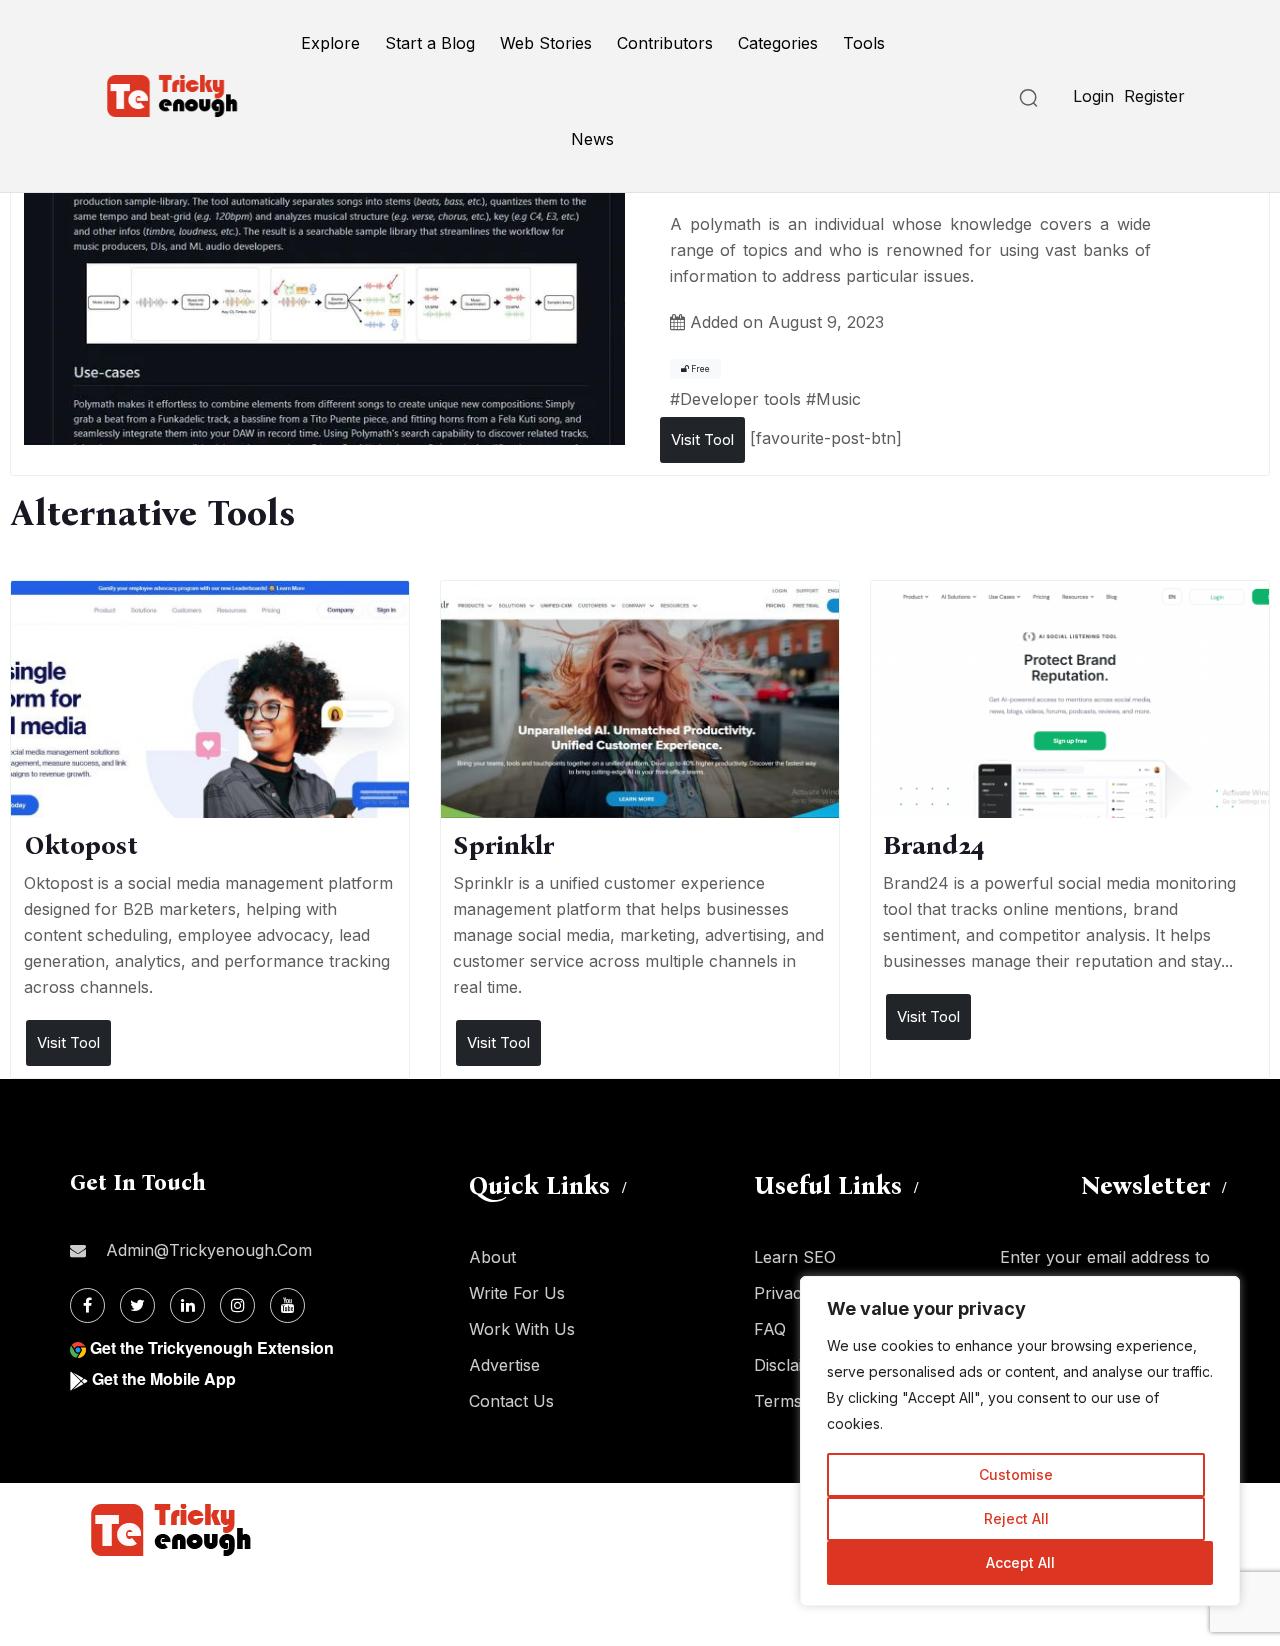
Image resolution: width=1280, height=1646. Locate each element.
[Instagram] (237, 1305)
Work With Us (522, 1329)
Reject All (1016, 1518)
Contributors (665, 43)
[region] (1020, 1441)
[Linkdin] (187, 1305)
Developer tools (740, 399)
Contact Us (511, 1401)
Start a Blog (430, 43)
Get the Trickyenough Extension (212, 1347)
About (492, 1257)
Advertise (504, 1365)
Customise (1016, 1474)
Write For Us (517, 1293)
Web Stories (546, 43)
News (592, 139)
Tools (864, 43)
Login (1093, 96)
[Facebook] (87, 1305)
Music (838, 399)
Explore (330, 43)
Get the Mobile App (164, 1378)
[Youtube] (287, 1305)
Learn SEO (795, 1257)
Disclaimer (793, 1365)
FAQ (770, 1329)
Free (699, 369)
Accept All (1020, 1562)
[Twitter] (137, 1305)
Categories (778, 43)
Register (1154, 96)
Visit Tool (702, 439)
